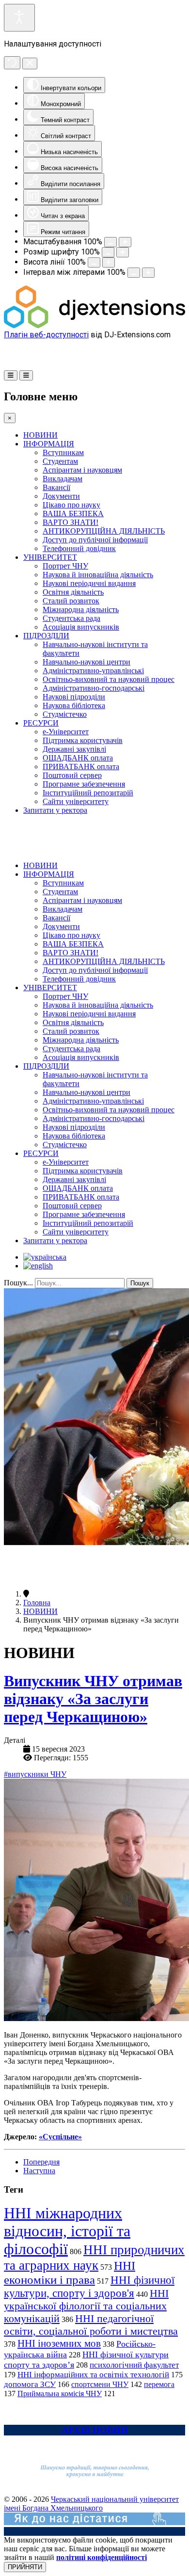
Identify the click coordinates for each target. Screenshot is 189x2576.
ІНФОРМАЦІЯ (49, 444)
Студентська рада (71, 618)
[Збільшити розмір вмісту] (125, 242)
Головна (37, 1603)
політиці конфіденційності (102, 2557)
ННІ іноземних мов (59, 2343)
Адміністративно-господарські (94, 688)
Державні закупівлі (74, 749)
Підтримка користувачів (83, 740)
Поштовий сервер (72, 775)
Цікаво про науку (71, 505)
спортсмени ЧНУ (100, 2384)
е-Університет (66, 732)
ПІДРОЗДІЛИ (46, 636)
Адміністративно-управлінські (93, 671)
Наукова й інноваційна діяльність (98, 575)
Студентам (60, 461)
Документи (61, 496)
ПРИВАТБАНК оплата (81, 766)
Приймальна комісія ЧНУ (60, 2394)
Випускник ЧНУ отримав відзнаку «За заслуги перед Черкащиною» (93, 1699)
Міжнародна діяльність (81, 609)
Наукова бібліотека (74, 705)
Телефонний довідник (79, 548)
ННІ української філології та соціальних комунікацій (86, 2306)
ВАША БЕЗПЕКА (73, 514)
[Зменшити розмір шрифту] (108, 252)
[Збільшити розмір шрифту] (123, 252)
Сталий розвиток (71, 601)
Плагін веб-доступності (46, 335)
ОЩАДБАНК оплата (78, 758)
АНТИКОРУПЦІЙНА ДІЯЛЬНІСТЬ (104, 531)
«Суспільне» (60, 2137)
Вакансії (56, 487)
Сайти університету (76, 801)
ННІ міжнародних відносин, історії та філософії (67, 2231)
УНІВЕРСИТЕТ (50, 557)
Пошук (140, 1283)
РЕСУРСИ (41, 723)
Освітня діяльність (73, 592)
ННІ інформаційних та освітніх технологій (93, 2375)
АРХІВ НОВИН (95, 2430)
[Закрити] (30, 63)
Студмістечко (65, 714)
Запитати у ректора (55, 810)
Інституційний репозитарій (88, 793)
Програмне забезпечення (84, 784)
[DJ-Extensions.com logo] (94, 325)
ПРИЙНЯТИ (25, 2567)
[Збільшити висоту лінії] (109, 262)
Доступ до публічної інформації (95, 540)
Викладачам (63, 479)
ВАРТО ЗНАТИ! (71, 522)
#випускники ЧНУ (35, 1774)
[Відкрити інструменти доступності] (19, 18)
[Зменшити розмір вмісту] (110, 242)
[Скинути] (12, 63)
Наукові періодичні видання (89, 583)
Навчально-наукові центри (87, 662)
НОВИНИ (40, 435)
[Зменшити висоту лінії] (94, 262)
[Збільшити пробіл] (148, 273)
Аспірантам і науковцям (82, 470)
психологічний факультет (134, 2365)
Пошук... (18, 1283)
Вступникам (63, 452)
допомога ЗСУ (30, 2384)
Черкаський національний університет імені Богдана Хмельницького (91, 2504)
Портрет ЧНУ (65, 566)
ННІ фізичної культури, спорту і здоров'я (89, 2286)
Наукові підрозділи (74, 697)
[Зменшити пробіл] (134, 273)
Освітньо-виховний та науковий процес (109, 679)
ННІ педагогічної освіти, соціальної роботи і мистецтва (91, 2325)
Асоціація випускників (81, 627)
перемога (159, 2384)
